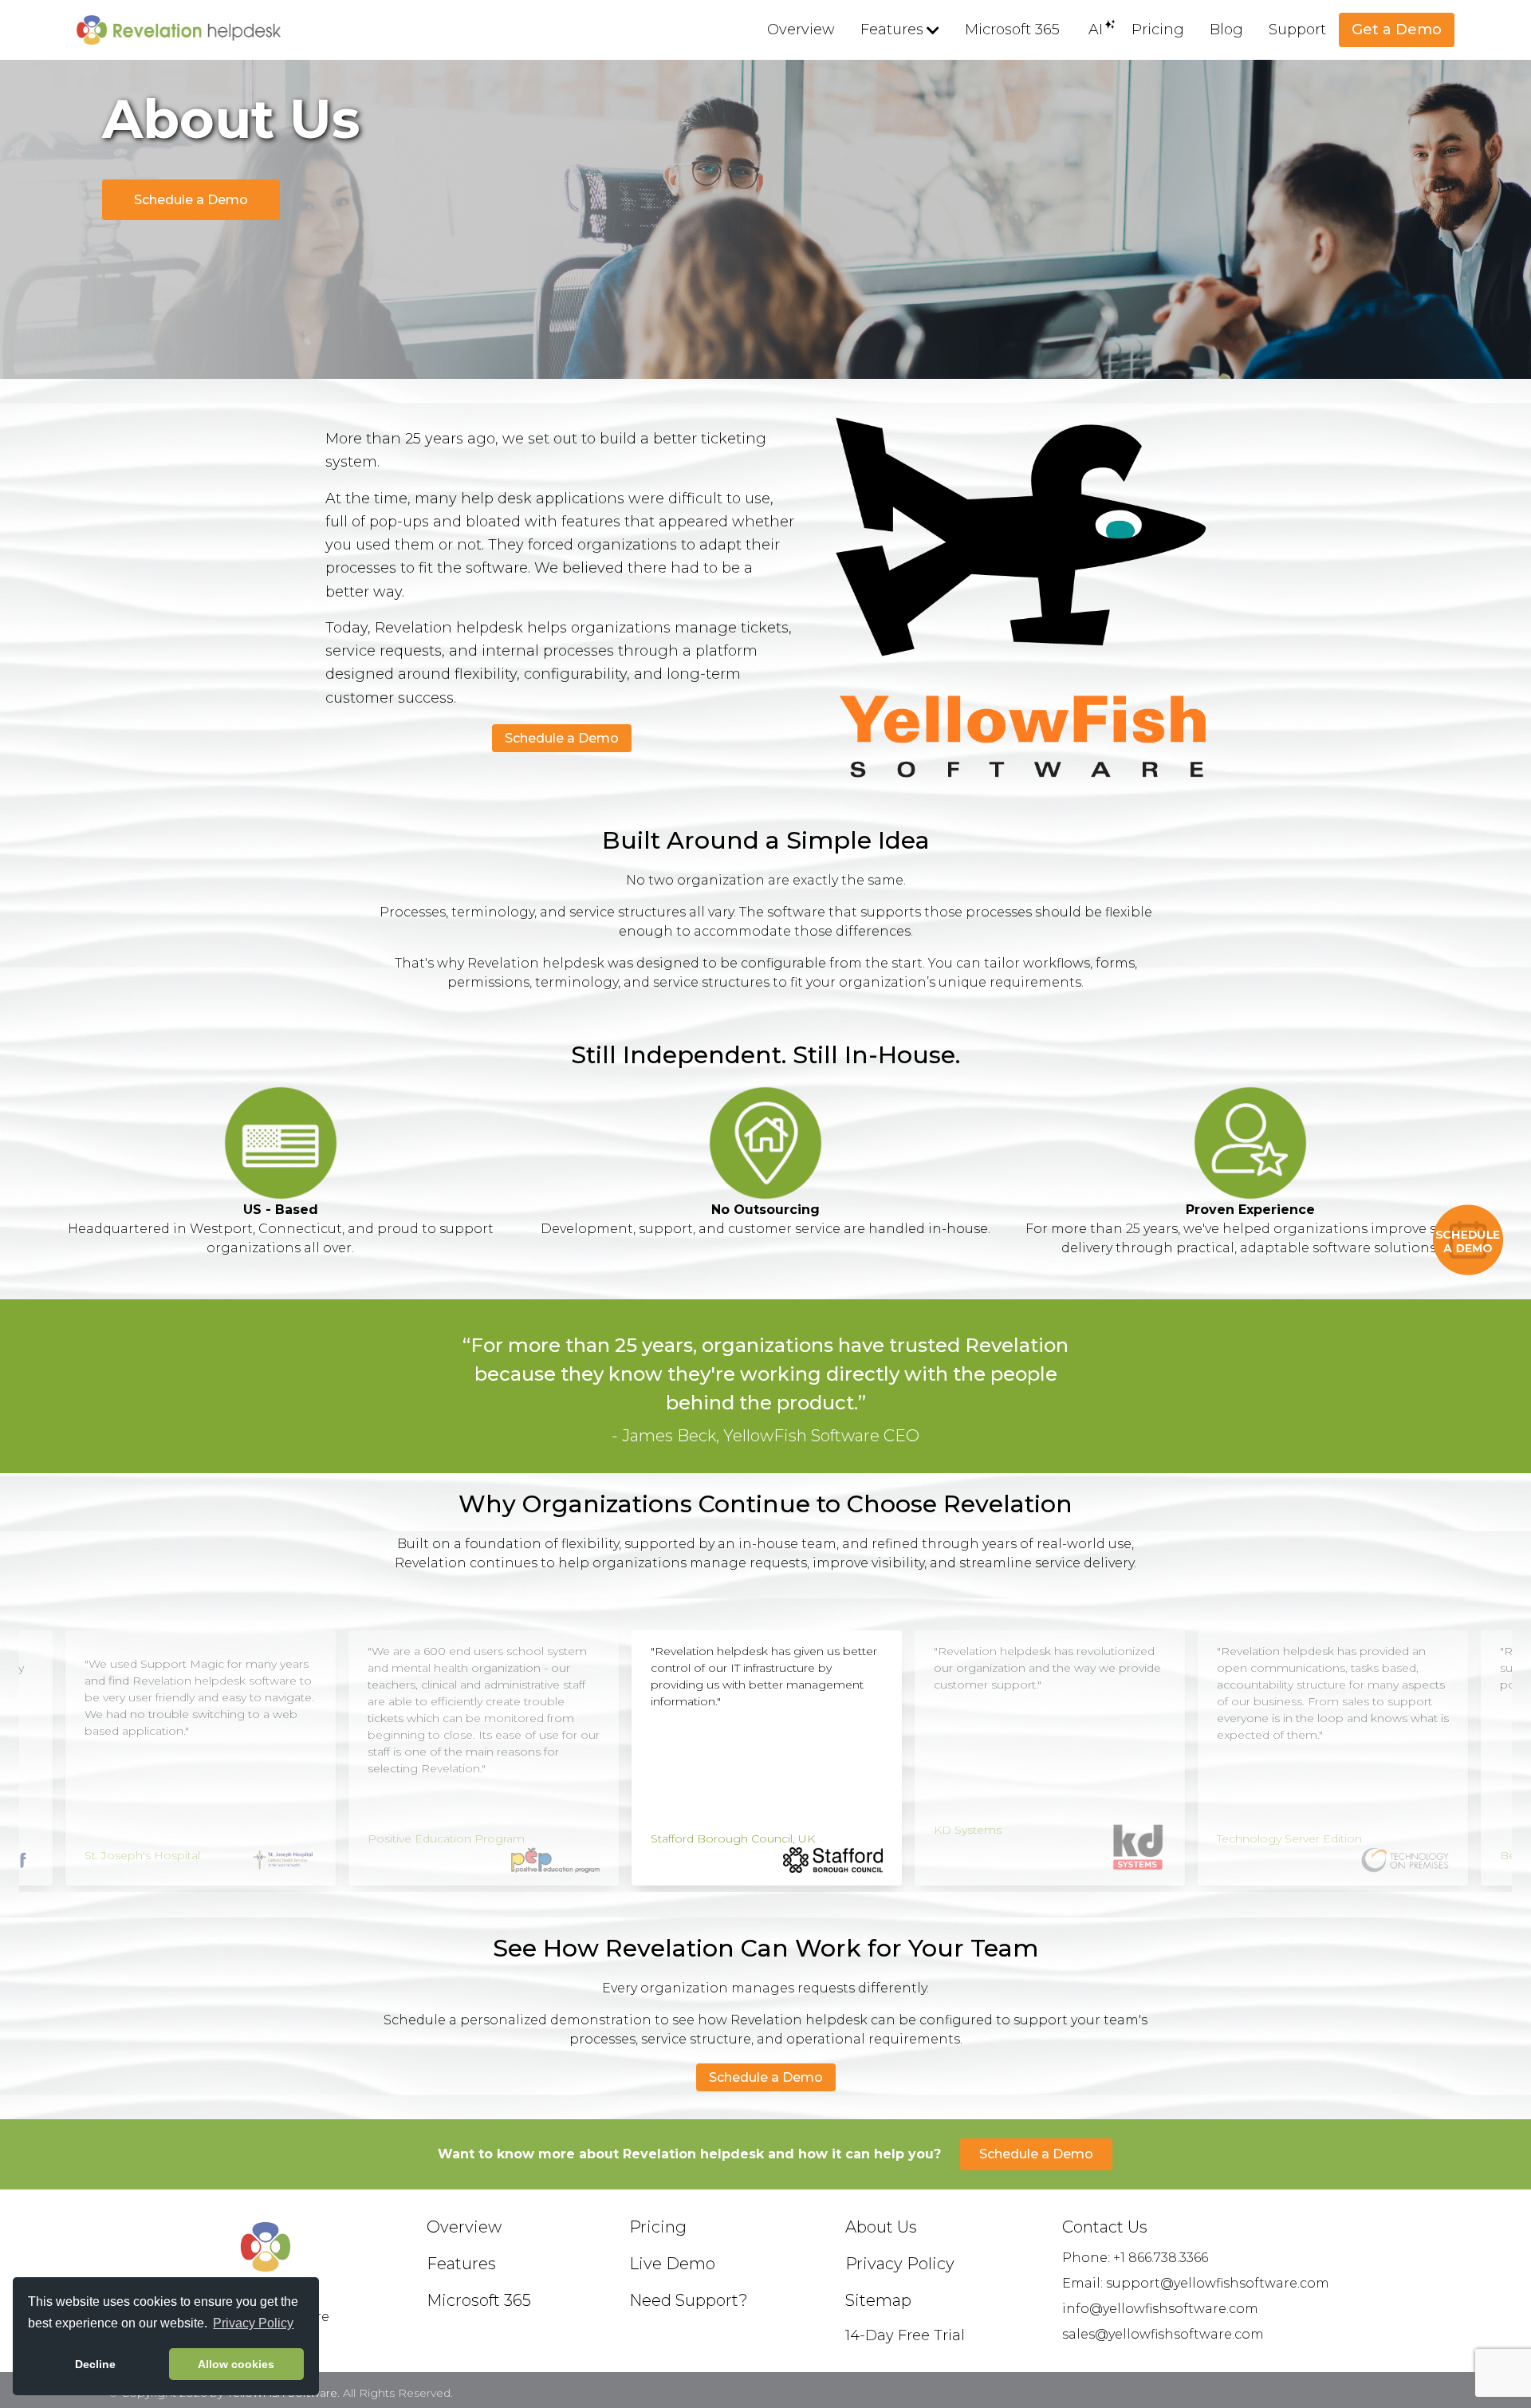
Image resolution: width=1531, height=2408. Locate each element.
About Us (881, 2227)
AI (1096, 30)
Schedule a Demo (191, 200)
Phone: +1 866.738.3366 (1135, 2258)
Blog (1226, 30)
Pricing (1158, 30)
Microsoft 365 (1012, 30)
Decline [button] (95, 2364)
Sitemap (878, 2300)
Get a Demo (1397, 30)
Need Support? (689, 2300)
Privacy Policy (900, 2264)
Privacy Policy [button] (253, 2323)
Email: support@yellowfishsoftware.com (1196, 2283)
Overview (801, 30)
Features (892, 30)
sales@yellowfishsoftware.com (1163, 2334)
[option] (201, 1758)
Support (1297, 30)
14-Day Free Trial (905, 2335)
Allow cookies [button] (236, 2364)
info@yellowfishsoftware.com (1160, 2309)
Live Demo (672, 2264)
